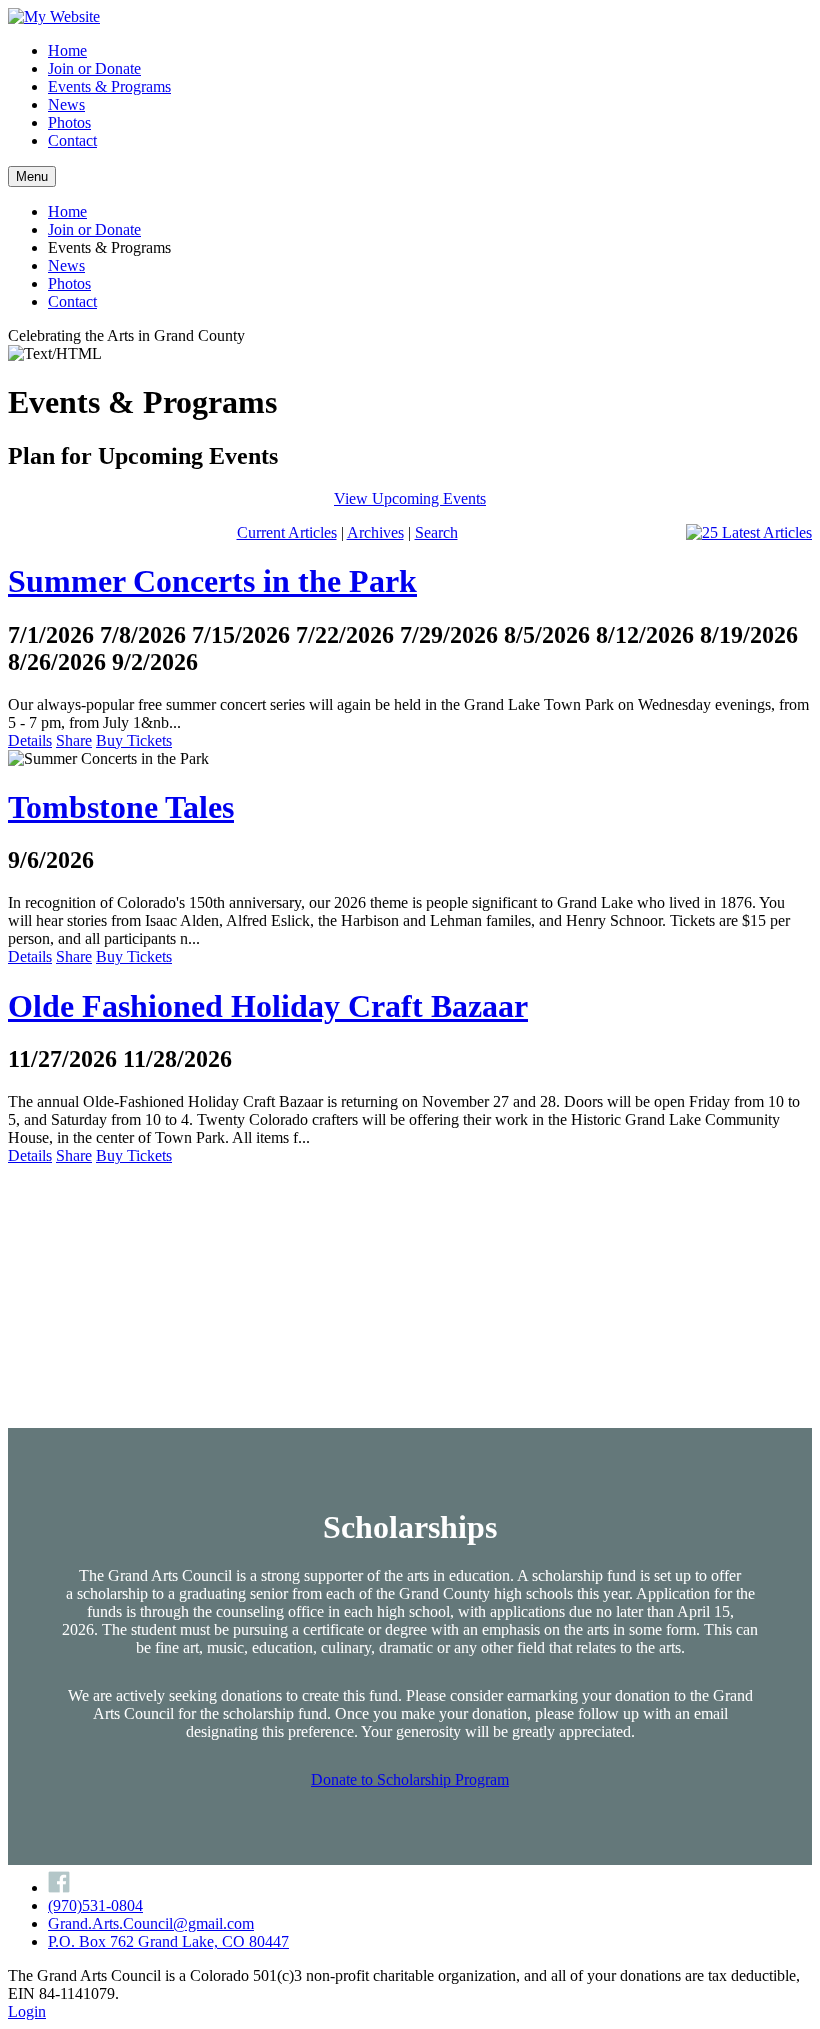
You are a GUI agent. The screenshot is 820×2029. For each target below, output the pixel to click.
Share (74, 740)
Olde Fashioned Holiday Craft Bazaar (268, 1006)
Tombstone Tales (121, 807)
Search (436, 532)
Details (30, 740)
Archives (375, 532)
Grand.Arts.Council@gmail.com (151, 1923)
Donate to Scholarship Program (410, 1779)
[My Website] (54, 16)
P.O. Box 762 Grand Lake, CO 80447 (168, 1941)
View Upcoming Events (410, 498)
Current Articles (287, 532)
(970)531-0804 (95, 1905)
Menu (32, 176)
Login (27, 2011)
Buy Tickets (134, 740)
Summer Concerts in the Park (212, 581)
